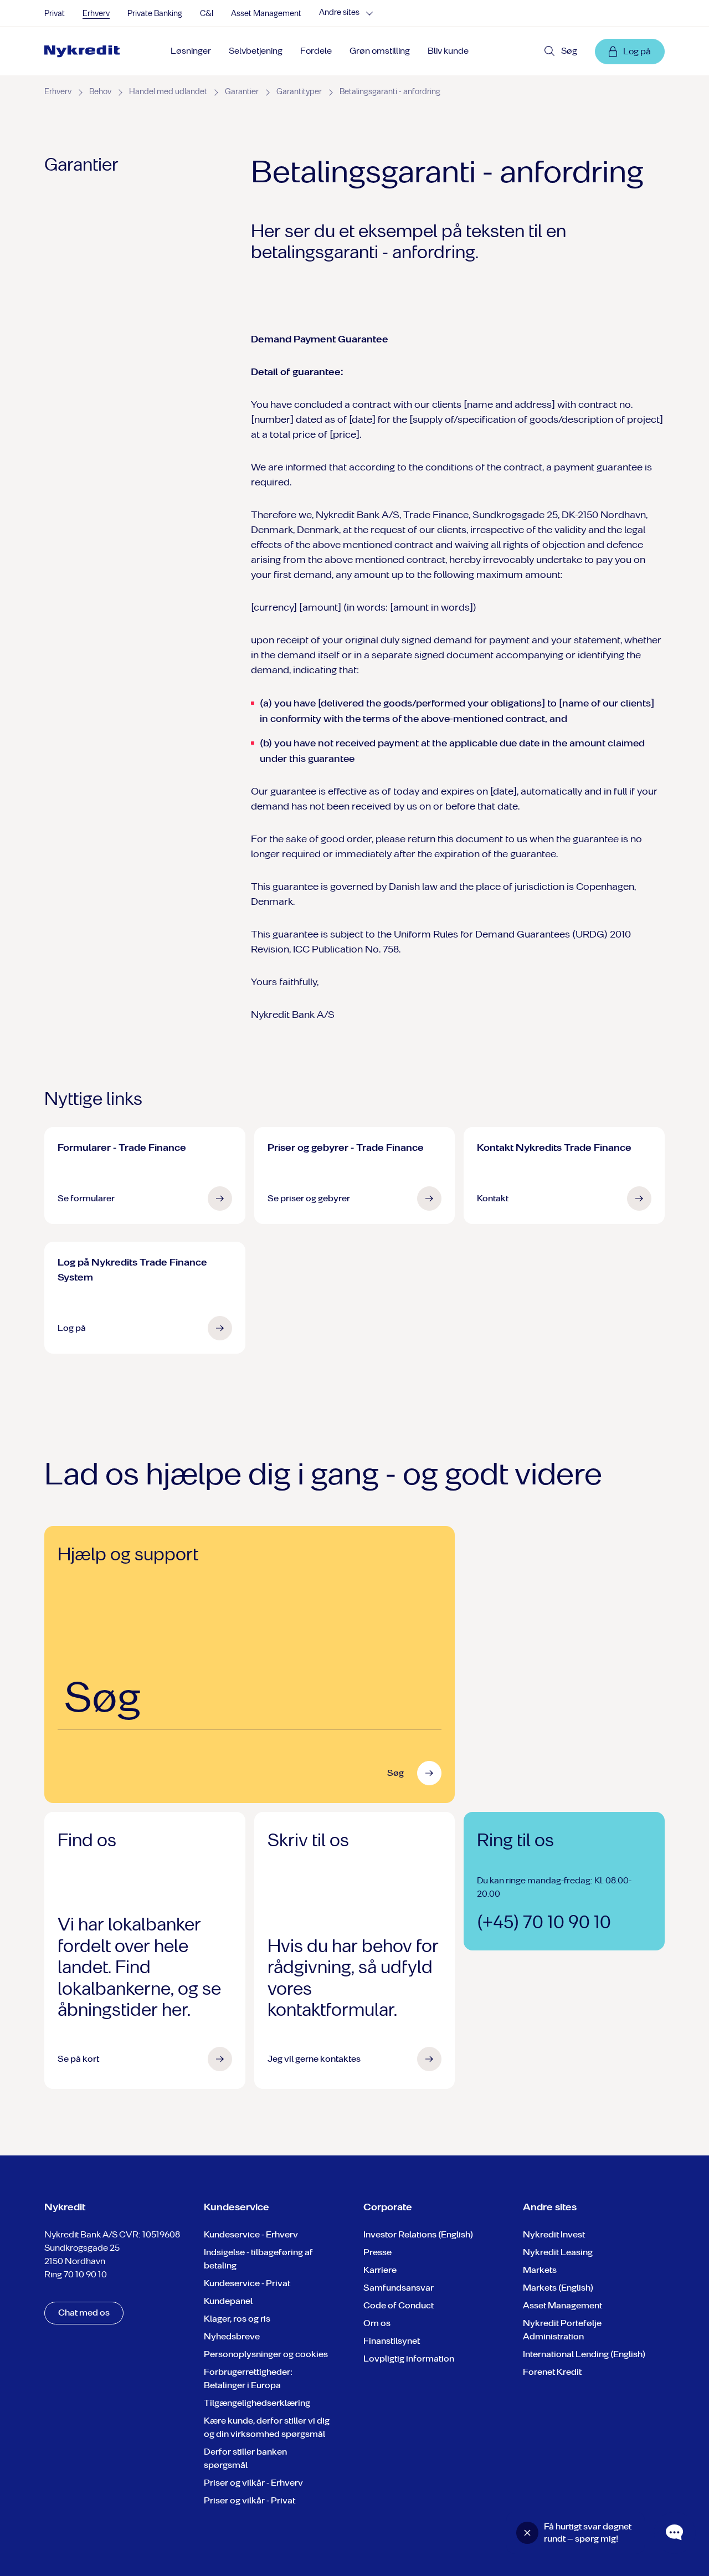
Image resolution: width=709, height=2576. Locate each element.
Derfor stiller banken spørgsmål (245, 2458)
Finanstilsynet (392, 2341)
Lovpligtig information (409, 2359)
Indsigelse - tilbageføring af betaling (258, 2259)
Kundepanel (228, 2301)
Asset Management (266, 14)
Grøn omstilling (380, 51)
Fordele (316, 51)
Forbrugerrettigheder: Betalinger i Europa (248, 2378)
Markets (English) (558, 2288)
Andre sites (339, 13)
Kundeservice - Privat (247, 2283)
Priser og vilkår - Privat (250, 2500)
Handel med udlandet (168, 92)
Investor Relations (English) (418, 2234)
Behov (100, 92)
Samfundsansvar (399, 2288)
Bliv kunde (448, 51)
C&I (207, 14)
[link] (82, 52)
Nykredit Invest (554, 2234)
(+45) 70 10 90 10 (544, 1922)
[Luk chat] (527, 2533)
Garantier (242, 92)
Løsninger (191, 51)
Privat (55, 14)
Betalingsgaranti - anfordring (390, 92)
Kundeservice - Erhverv (251, 2234)
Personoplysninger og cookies (266, 2354)
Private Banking (155, 14)
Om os (377, 2323)
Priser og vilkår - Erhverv (253, 2483)
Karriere (380, 2270)
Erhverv (96, 14)
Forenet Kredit (552, 2372)
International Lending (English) (584, 2354)
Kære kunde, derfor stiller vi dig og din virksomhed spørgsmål (267, 2427)
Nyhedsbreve (232, 2336)
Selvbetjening (256, 51)
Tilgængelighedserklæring (257, 2403)
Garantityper (299, 92)
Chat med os (84, 2313)
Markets (540, 2270)
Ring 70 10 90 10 (76, 2274)
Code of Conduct (399, 2305)
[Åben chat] (675, 2533)
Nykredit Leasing (558, 2252)
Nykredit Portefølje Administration (562, 2330)
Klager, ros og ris (237, 2319)
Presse (377, 2252)
